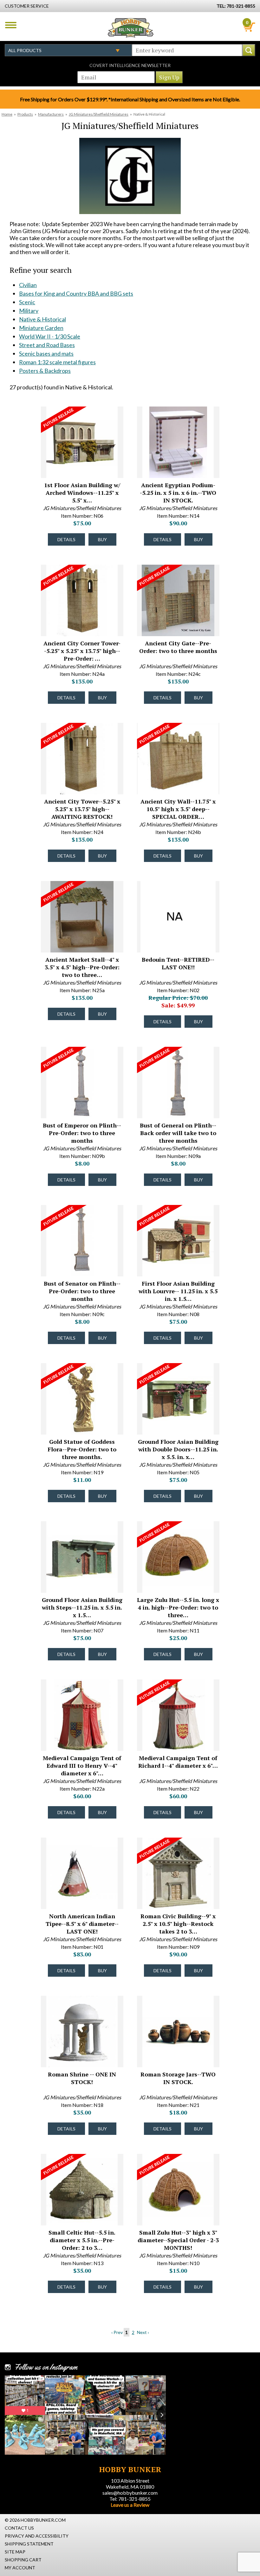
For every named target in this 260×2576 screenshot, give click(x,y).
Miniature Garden (41, 328)
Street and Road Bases (47, 345)
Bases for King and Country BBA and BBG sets (76, 293)
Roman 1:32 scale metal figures (57, 362)
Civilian (28, 285)
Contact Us (19, 2528)
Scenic (27, 302)
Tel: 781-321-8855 (130, 2499)
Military (29, 311)
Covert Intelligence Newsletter (130, 65)
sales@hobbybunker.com (130, 2493)
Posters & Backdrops (45, 371)
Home (7, 114)
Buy (102, 539)
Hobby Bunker (130, 28)
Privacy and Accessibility (37, 2536)
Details (66, 539)
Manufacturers (51, 114)
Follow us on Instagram (46, 2367)
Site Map (15, 2552)
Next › (143, 2332)
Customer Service (27, 6)
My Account (20, 2568)
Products (25, 114)
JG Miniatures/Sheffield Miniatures (99, 114)
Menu (11, 25)
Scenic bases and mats (46, 353)
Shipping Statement (29, 2544)
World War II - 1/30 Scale (50, 336)
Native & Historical (42, 319)
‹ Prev (117, 2332)
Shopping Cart (23, 2560)
